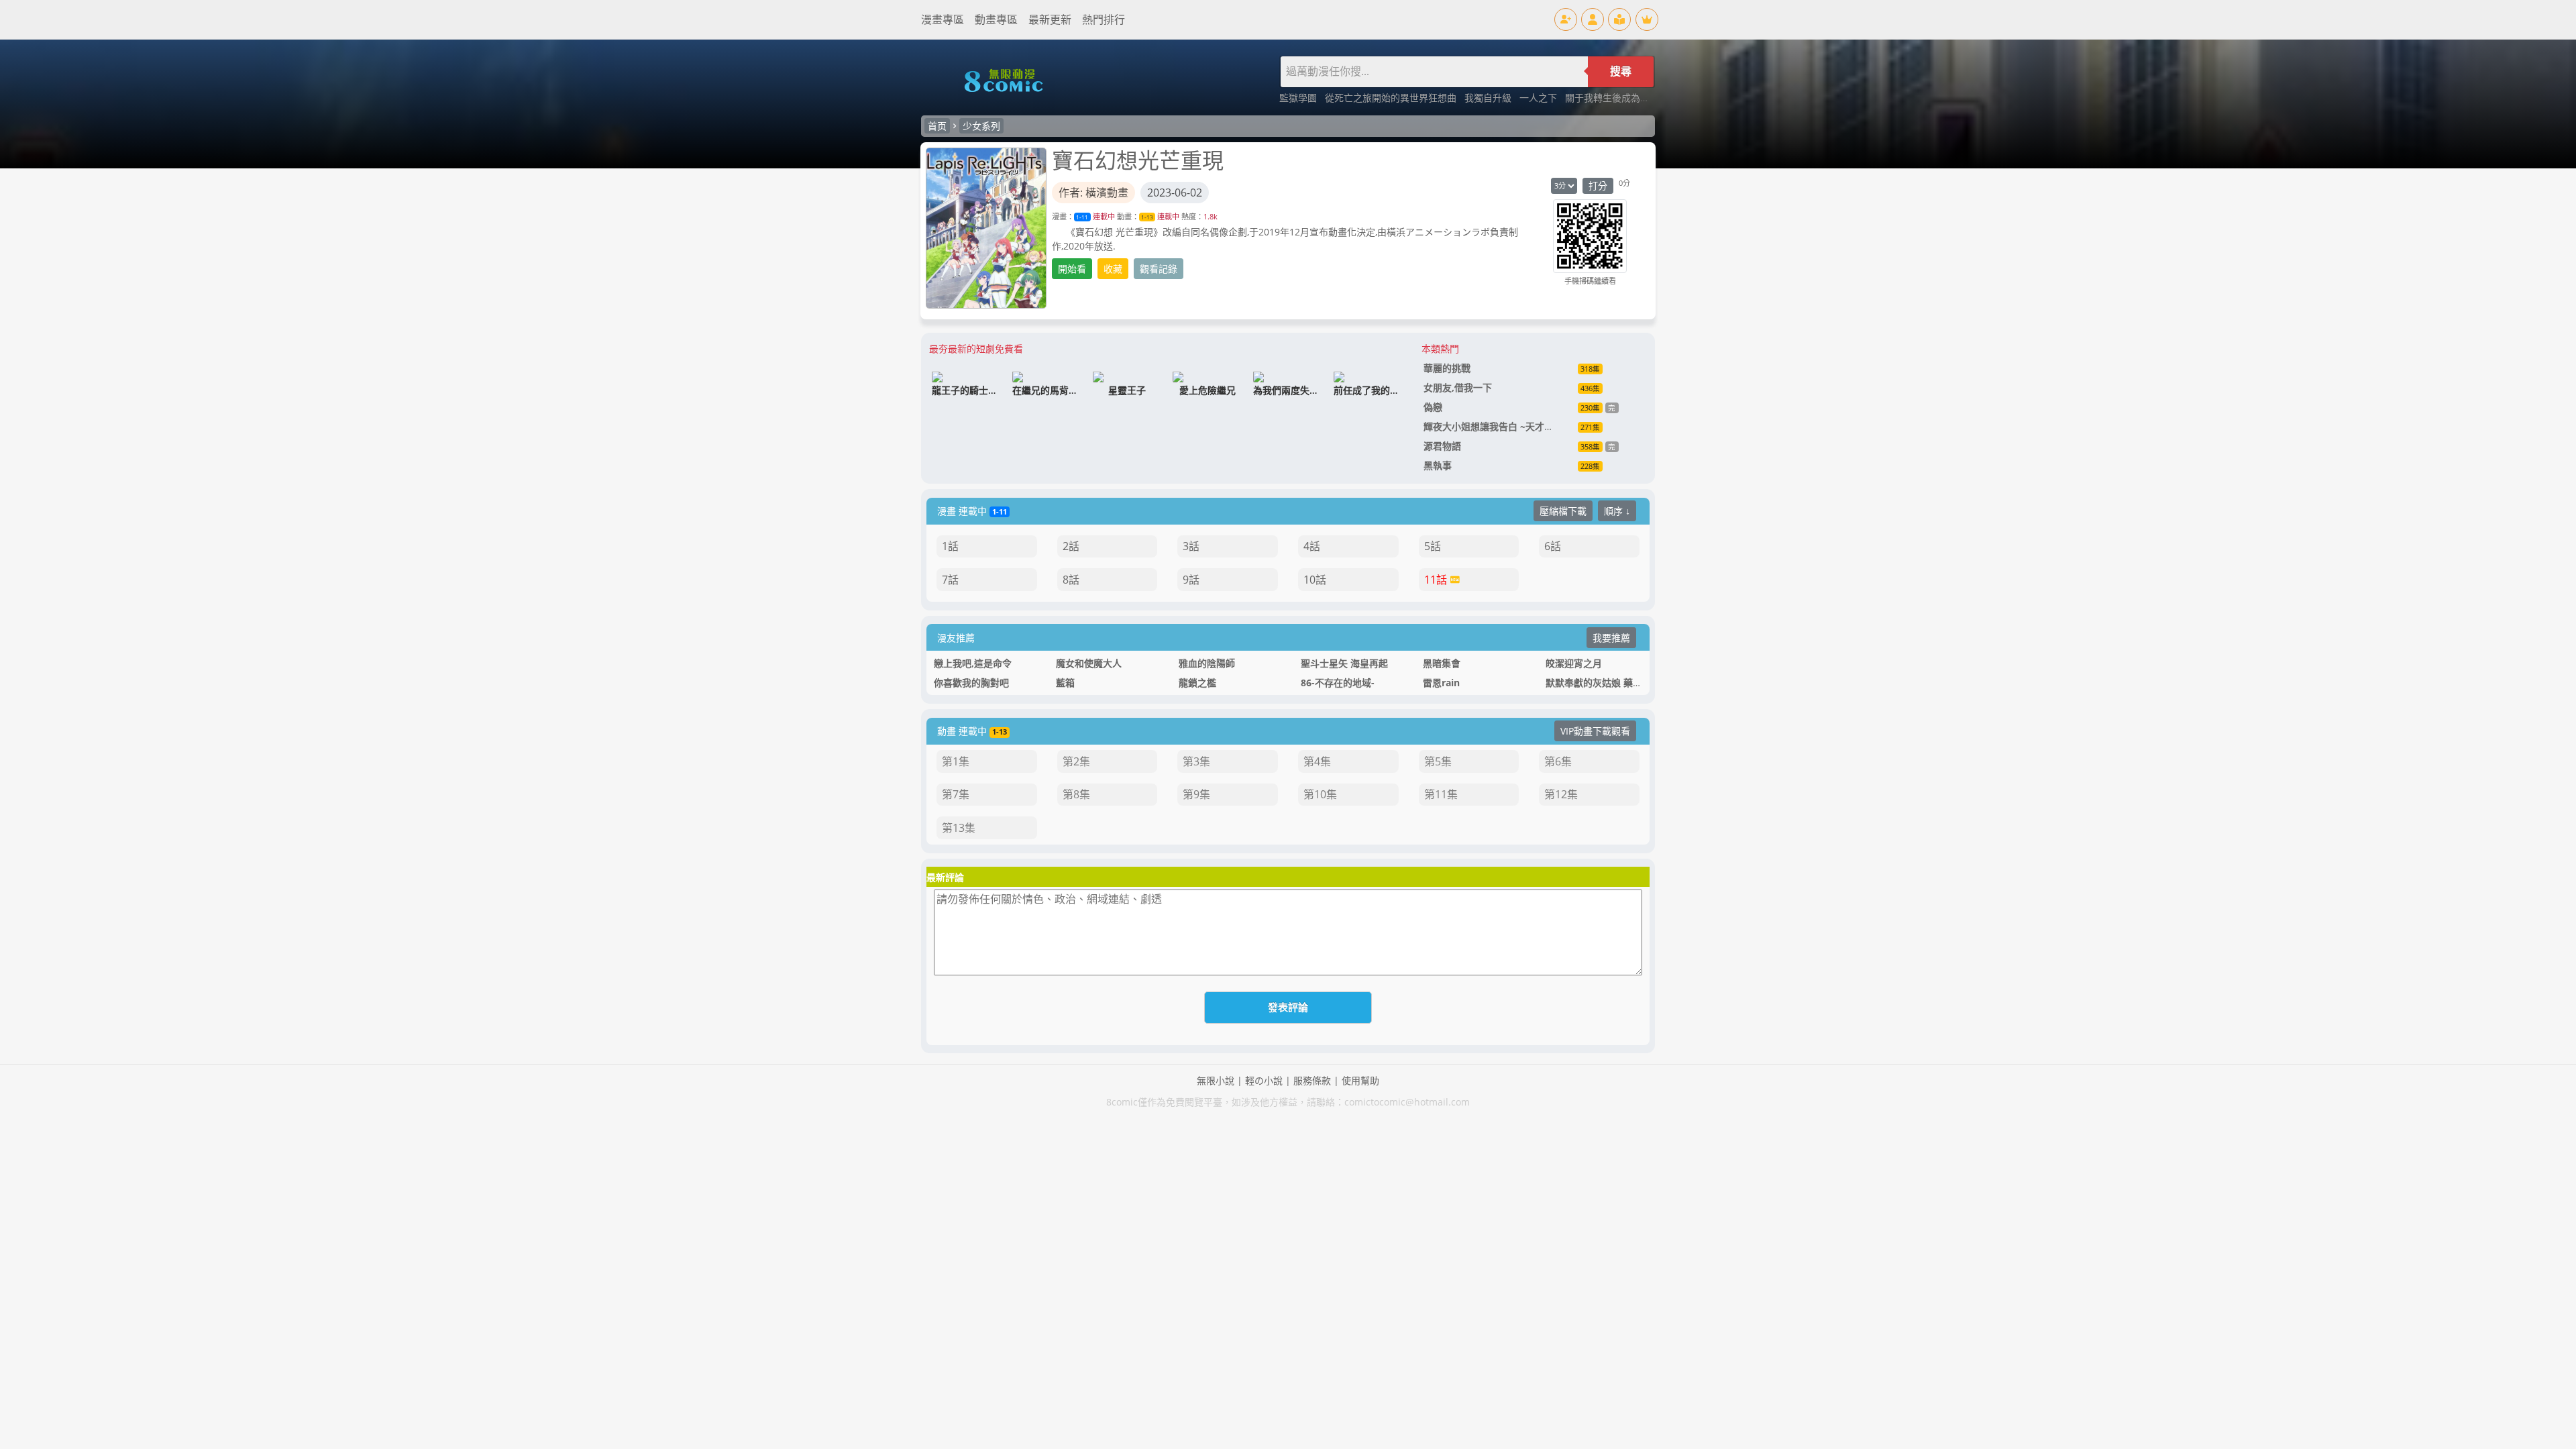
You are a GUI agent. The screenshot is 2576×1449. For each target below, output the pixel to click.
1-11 (1082, 217)
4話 (1312, 546)
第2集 (1076, 761)
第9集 (1196, 794)
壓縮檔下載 (1563, 511)
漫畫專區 (943, 19)
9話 (1191, 580)
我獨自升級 (1489, 98)
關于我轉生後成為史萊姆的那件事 (1635, 98)
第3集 (1196, 761)
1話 (950, 546)
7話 (950, 580)
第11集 (1441, 794)
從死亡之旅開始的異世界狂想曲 (1392, 98)
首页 (937, 126)
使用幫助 (1360, 1080)
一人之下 (1540, 98)
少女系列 (981, 126)
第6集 (1558, 761)
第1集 (956, 761)
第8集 (1076, 794)
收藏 (1113, 269)
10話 (1315, 580)
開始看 (1072, 269)
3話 (1191, 546)
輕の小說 (1264, 1080)
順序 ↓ (1617, 511)
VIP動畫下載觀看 (1595, 731)
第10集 (1320, 794)
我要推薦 (1611, 638)
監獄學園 (1299, 98)
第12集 (1561, 794)
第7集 (956, 794)
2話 (1071, 546)
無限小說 (1216, 1080)
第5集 (1438, 761)
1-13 (1147, 217)
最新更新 (1050, 19)
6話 (1553, 546)
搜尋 (1621, 71)
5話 (1433, 546)
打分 (1598, 185)
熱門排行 (1104, 19)
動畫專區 (996, 19)
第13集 (959, 828)
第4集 (1317, 761)
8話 (1071, 580)
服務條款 (1312, 1080)
